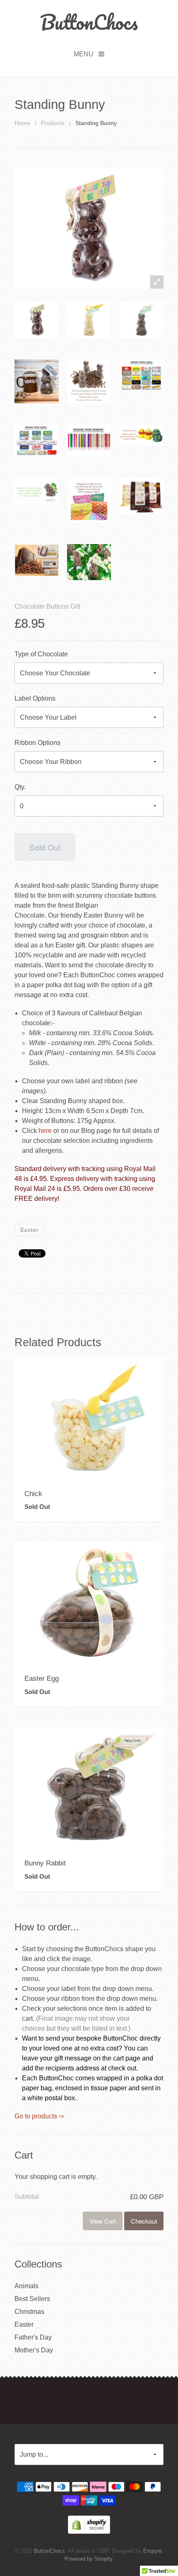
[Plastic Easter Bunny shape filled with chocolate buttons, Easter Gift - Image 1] (37, 320)
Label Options (35, 698)
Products (53, 123)
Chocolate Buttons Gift (47, 606)
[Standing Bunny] (37, 382)
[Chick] (89, 1417)
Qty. (20, 787)
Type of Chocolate (41, 654)
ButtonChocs (89, 22)
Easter (29, 1230)
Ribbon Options (37, 743)
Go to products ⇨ (39, 2116)
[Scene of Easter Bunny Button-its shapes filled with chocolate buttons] (89, 562)
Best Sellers (32, 2299)
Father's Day (33, 2337)
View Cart (103, 2221)
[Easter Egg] (89, 1602)
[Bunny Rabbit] (89, 1787)
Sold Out (45, 847)
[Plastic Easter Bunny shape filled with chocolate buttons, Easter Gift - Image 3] (89, 320)
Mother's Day (34, 2350)
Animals (26, 2286)
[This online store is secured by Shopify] (89, 2524)
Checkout (144, 2221)
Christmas (29, 2312)
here (45, 1131)
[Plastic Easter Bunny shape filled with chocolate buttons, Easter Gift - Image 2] (141, 320)
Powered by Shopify (88, 2559)
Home (22, 123)
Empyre (153, 2551)
